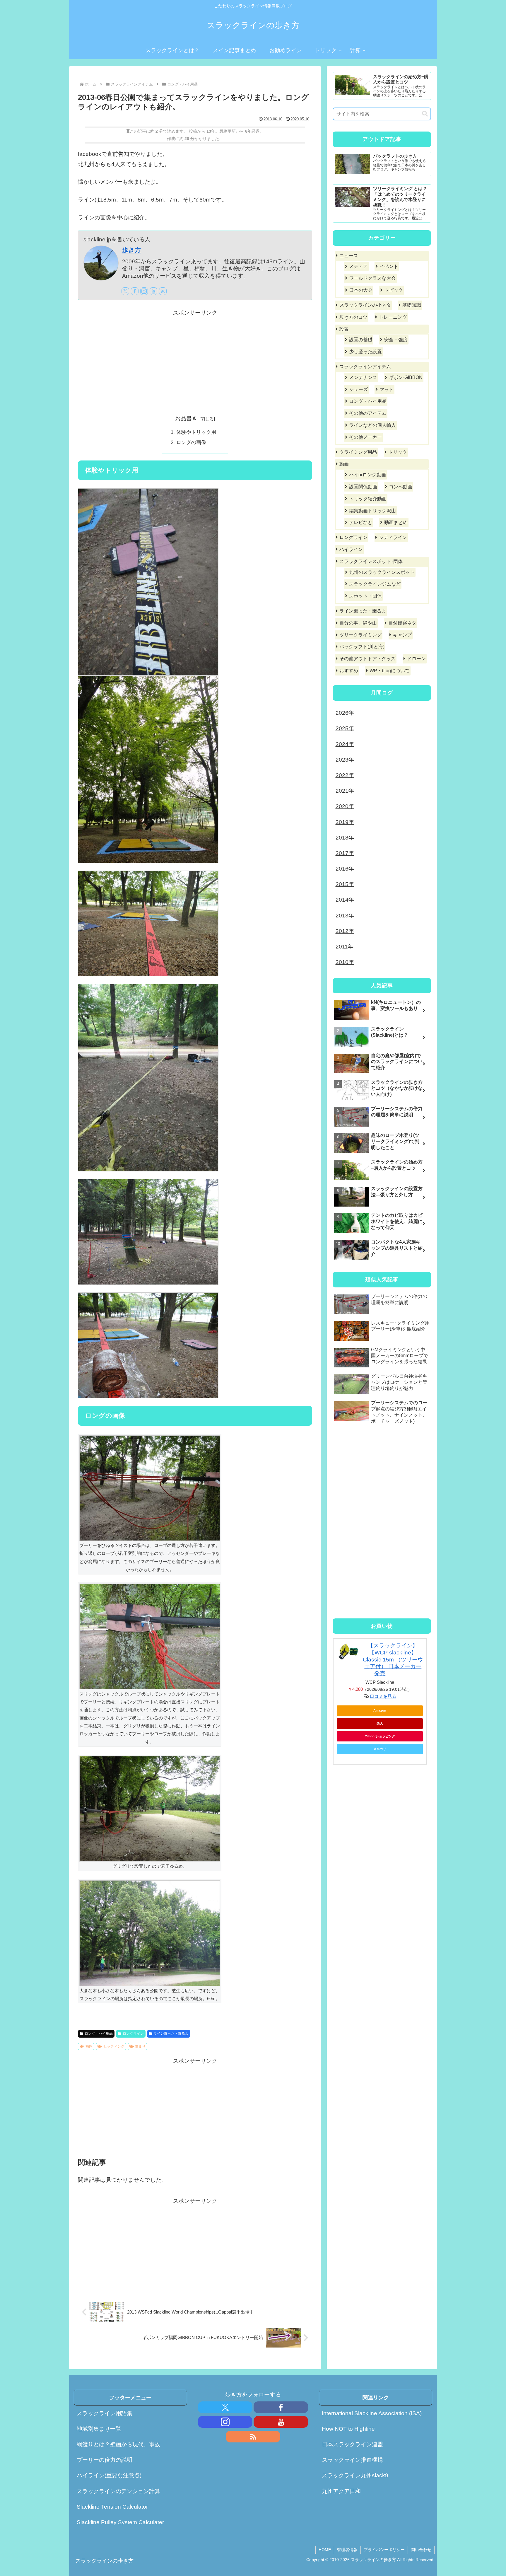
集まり (140, 2046)
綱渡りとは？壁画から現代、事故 (118, 2444)
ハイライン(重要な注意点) (109, 2475)
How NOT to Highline (348, 2429)
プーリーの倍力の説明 (105, 2460)
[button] (425, 114)
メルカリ (380, 1749)
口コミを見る (383, 1696)
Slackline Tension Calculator (112, 2507)
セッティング (114, 2046)
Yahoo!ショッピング (380, 1736)
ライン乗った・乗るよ (171, 2033)
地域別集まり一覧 (99, 2429)
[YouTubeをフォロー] (153, 291)
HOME (325, 2550)
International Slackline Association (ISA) (372, 2413)
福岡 (89, 2046)
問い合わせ (421, 2550)
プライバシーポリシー (384, 2550)
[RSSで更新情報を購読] (163, 291)
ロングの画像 (191, 442)
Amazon (380, 1710)
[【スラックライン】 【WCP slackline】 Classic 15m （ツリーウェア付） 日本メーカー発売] (348, 1652)
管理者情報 (347, 2550)
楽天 (380, 1723)
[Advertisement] (195, 359)
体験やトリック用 (196, 432)
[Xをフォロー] (125, 291)
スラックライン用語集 (105, 2413)
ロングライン (133, 2033)
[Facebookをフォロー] (135, 291)
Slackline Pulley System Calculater (120, 2522)
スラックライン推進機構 (352, 2460)
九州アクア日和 (341, 2491)
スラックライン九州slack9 (355, 2475)
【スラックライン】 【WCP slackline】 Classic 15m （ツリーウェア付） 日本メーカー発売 (393, 1659)
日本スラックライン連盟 (352, 2444)
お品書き (186, 418)
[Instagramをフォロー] (144, 291)
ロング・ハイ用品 (99, 2033)
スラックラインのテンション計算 (118, 2491)
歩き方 (131, 250)
